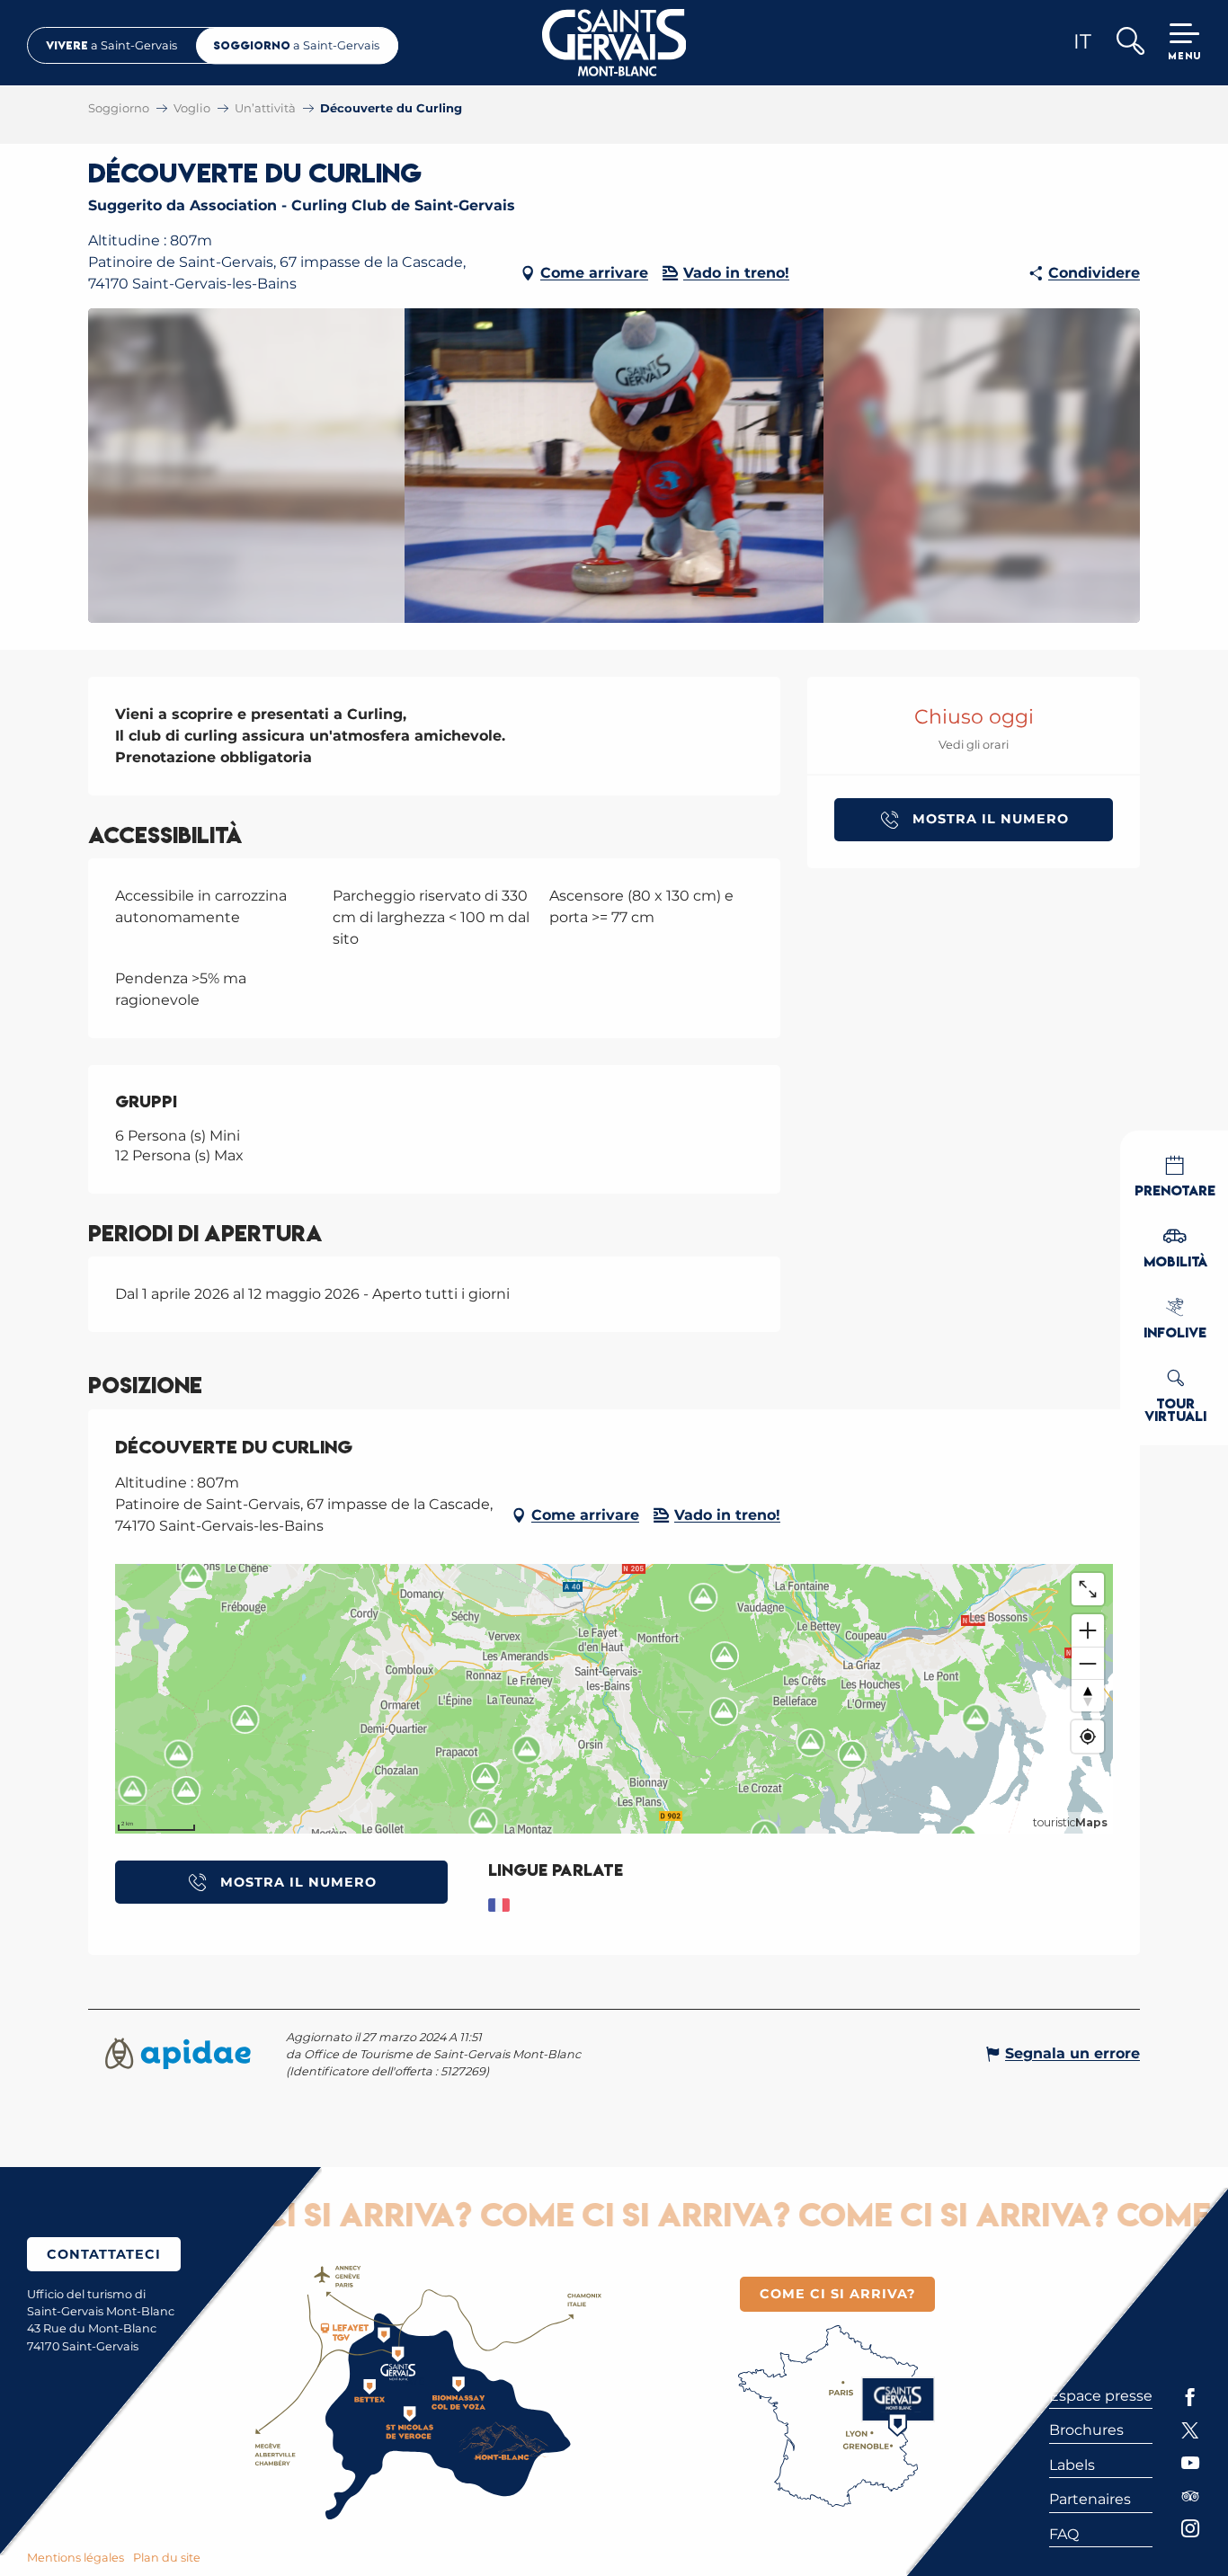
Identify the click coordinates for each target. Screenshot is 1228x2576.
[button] (1130, 43)
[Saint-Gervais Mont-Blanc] (614, 43)
